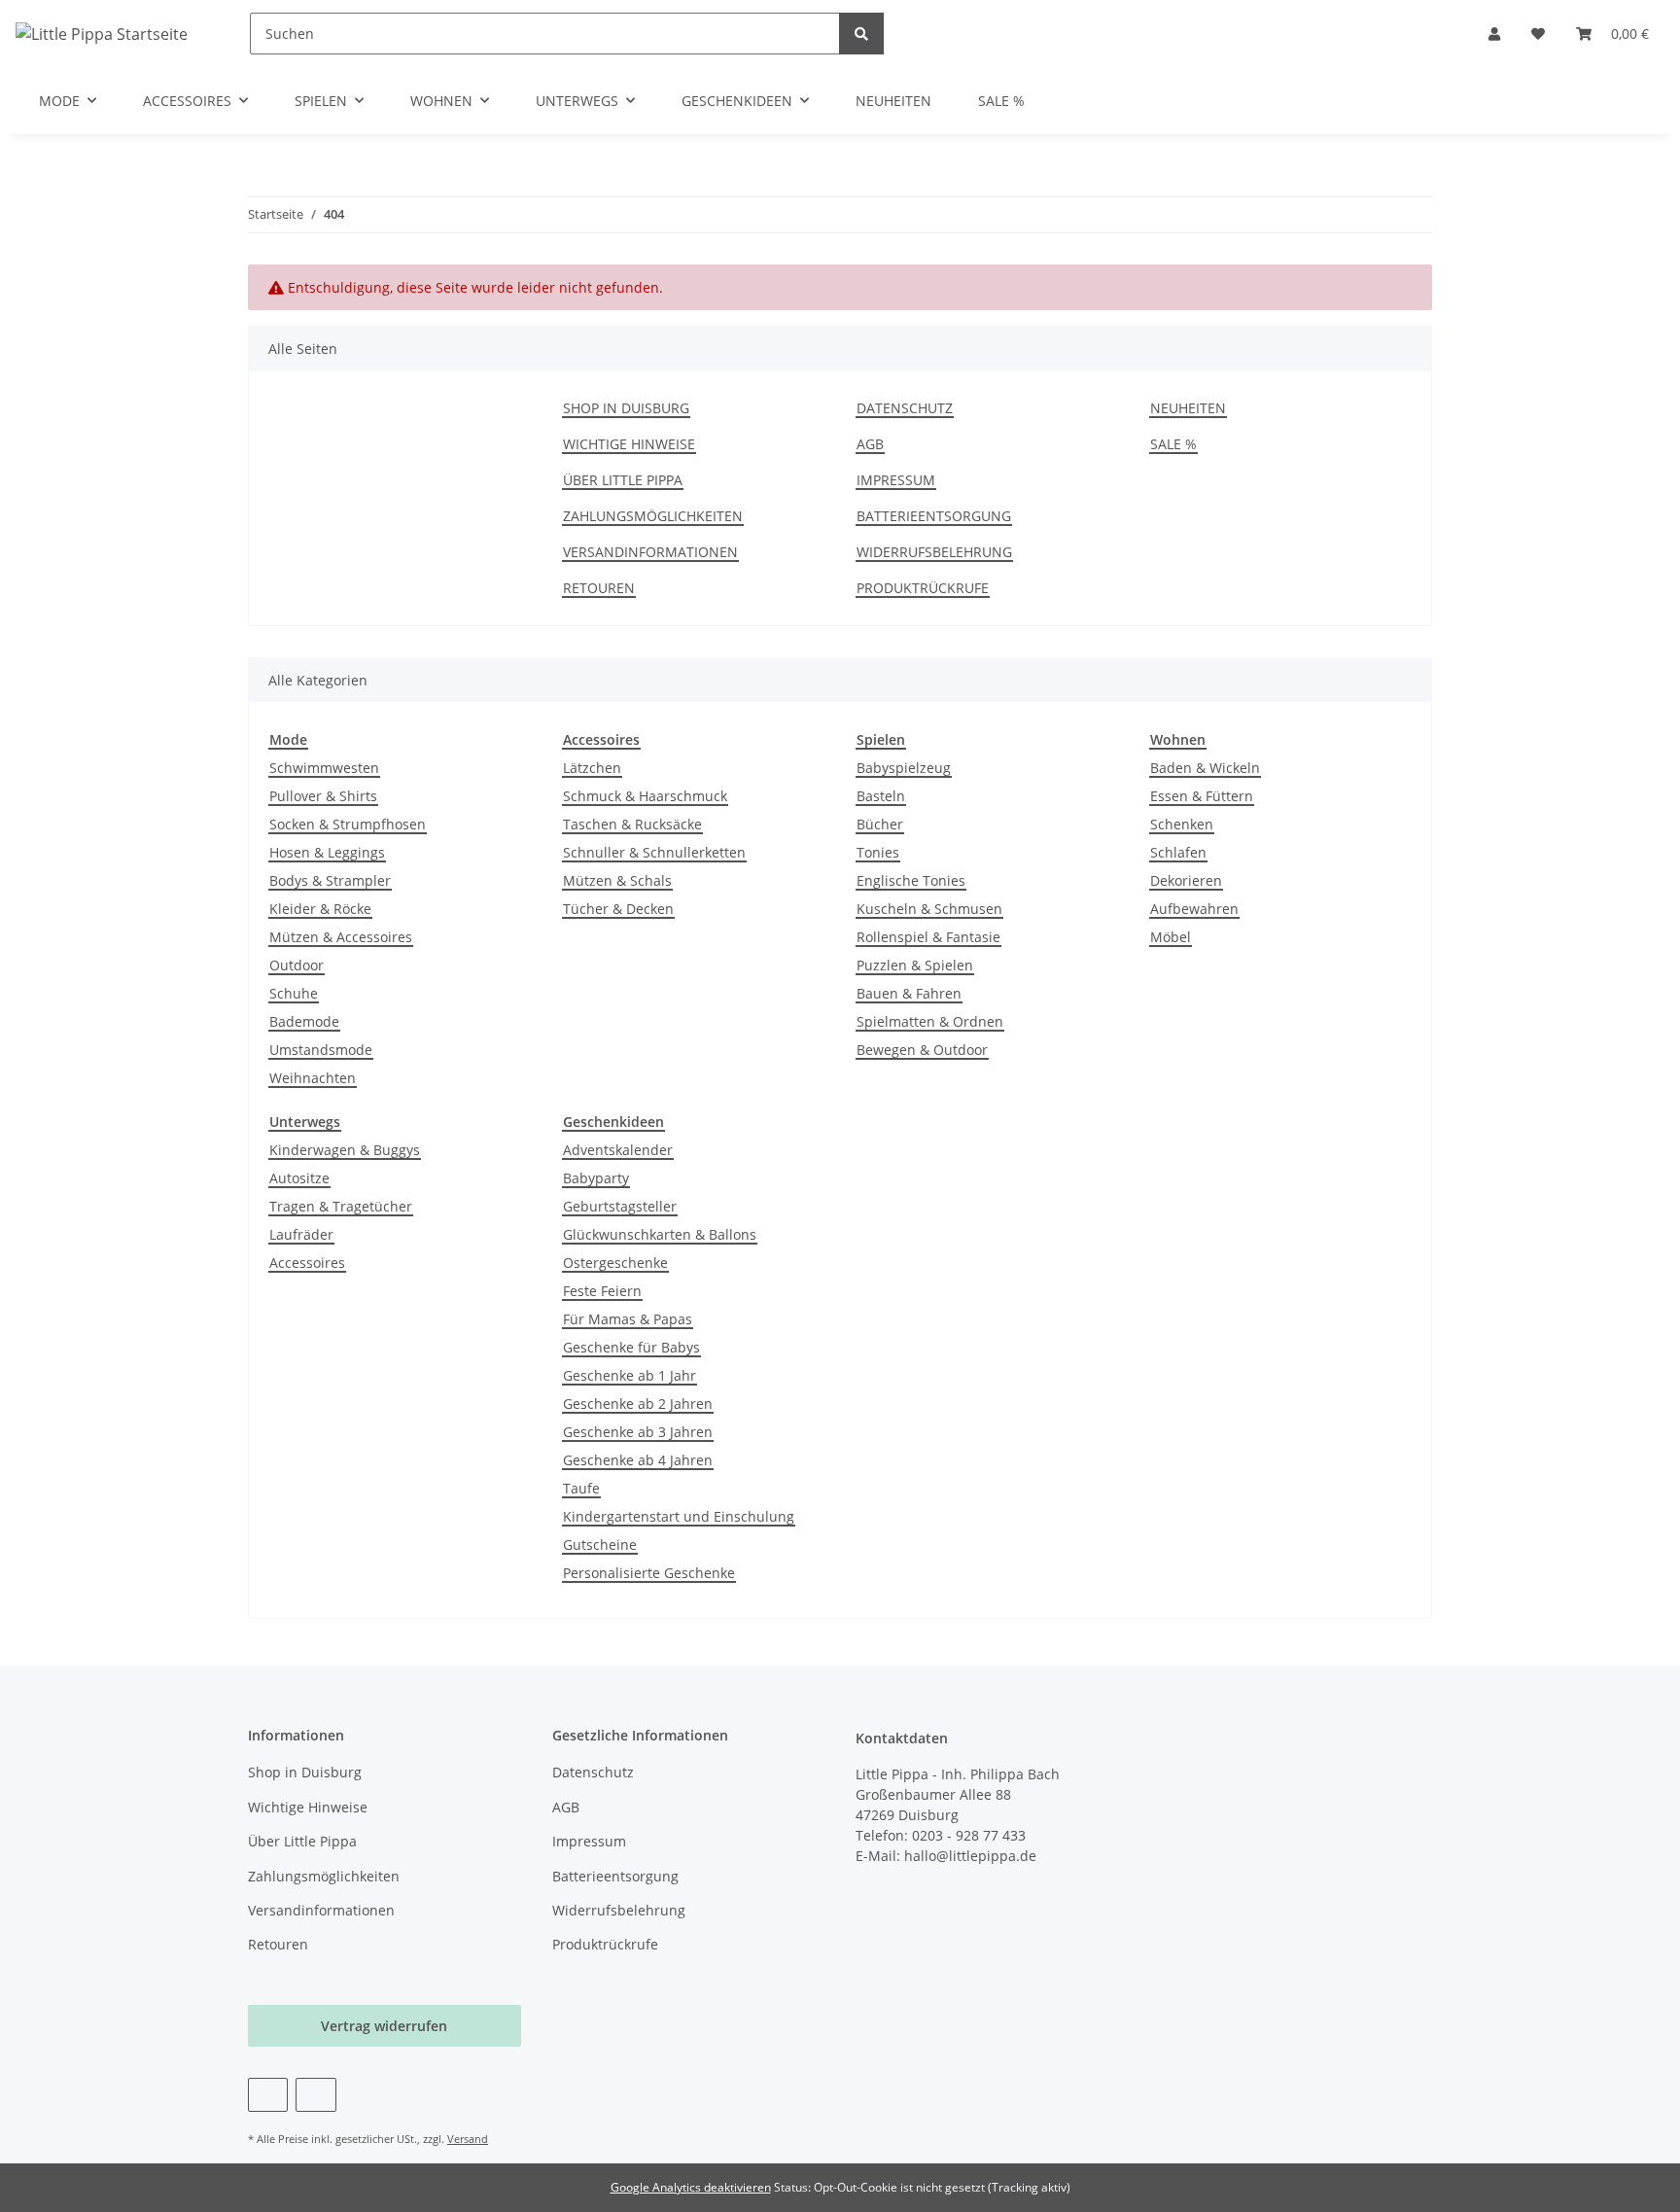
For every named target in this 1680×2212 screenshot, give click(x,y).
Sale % (1001, 101)
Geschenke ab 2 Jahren (638, 1404)
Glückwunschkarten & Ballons (660, 1234)
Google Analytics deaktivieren (691, 2187)
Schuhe (294, 993)
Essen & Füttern (1202, 796)
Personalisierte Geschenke (649, 1573)
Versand (468, 2139)
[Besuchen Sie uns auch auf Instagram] (315, 2095)
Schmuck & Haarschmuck (645, 796)
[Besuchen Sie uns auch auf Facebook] (268, 2095)
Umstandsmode (321, 1050)
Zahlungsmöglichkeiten (653, 516)
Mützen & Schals (617, 880)
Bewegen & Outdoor (922, 1050)
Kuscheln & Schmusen (929, 909)
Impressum (896, 480)
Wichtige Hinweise (629, 444)
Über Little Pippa (623, 480)
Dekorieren (1186, 880)
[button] (1494, 34)
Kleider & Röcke (320, 909)
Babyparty (596, 1178)
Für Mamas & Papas (628, 1319)
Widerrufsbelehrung (934, 552)
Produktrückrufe (923, 588)
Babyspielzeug (904, 768)
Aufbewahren (1194, 909)
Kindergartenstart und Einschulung (679, 1516)
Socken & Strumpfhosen (348, 824)
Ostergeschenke (615, 1263)
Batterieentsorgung (934, 516)
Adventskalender (618, 1150)
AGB (870, 444)
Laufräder (301, 1234)
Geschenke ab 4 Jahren (638, 1460)
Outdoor (297, 965)
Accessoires (307, 1263)
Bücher (880, 824)
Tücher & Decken (618, 909)
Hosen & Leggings (327, 852)
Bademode (304, 1021)
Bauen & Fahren (909, 993)
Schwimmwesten (324, 768)
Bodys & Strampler (330, 880)
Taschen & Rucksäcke (632, 824)
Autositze (299, 1178)
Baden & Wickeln (1205, 768)
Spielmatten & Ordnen (930, 1021)
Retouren (599, 588)
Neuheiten (893, 101)
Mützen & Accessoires (341, 937)
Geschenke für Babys (631, 1347)
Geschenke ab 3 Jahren (638, 1432)
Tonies (878, 852)
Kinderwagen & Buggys (345, 1150)
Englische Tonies (911, 880)
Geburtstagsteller (620, 1206)
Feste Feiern (602, 1291)
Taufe (581, 1488)
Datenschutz (905, 408)
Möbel (1171, 937)
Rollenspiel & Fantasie (928, 937)
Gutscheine (600, 1545)
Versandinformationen (650, 552)
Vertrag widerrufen (384, 2026)
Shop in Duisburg (626, 408)
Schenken (1182, 824)
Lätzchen (592, 768)
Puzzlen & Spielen (915, 965)
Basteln (881, 796)
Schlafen (1178, 852)
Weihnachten (313, 1078)
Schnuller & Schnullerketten (654, 852)
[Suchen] (861, 34)
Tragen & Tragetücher (341, 1206)
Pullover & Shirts (323, 796)
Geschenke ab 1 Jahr (630, 1375)
